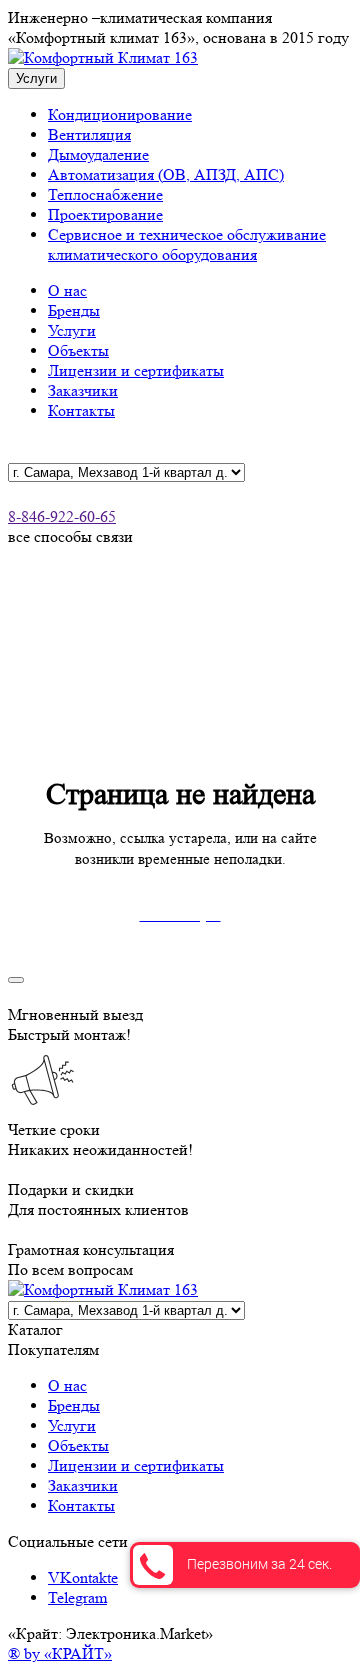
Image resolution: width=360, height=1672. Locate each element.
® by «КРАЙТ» (60, 1653)
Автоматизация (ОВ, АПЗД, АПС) (166, 174)
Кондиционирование (120, 114)
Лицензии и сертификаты (136, 370)
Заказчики (83, 390)
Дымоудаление (98, 154)
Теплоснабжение (105, 194)
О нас (67, 290)
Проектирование (105, 214)
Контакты (81, 410)
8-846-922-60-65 (62, 516)
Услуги (72, 330)
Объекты (78, 350)
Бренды (74, 310)
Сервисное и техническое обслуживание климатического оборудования (187, 244)
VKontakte (83, 1577)
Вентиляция (89, 134)
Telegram (77, 1597)
